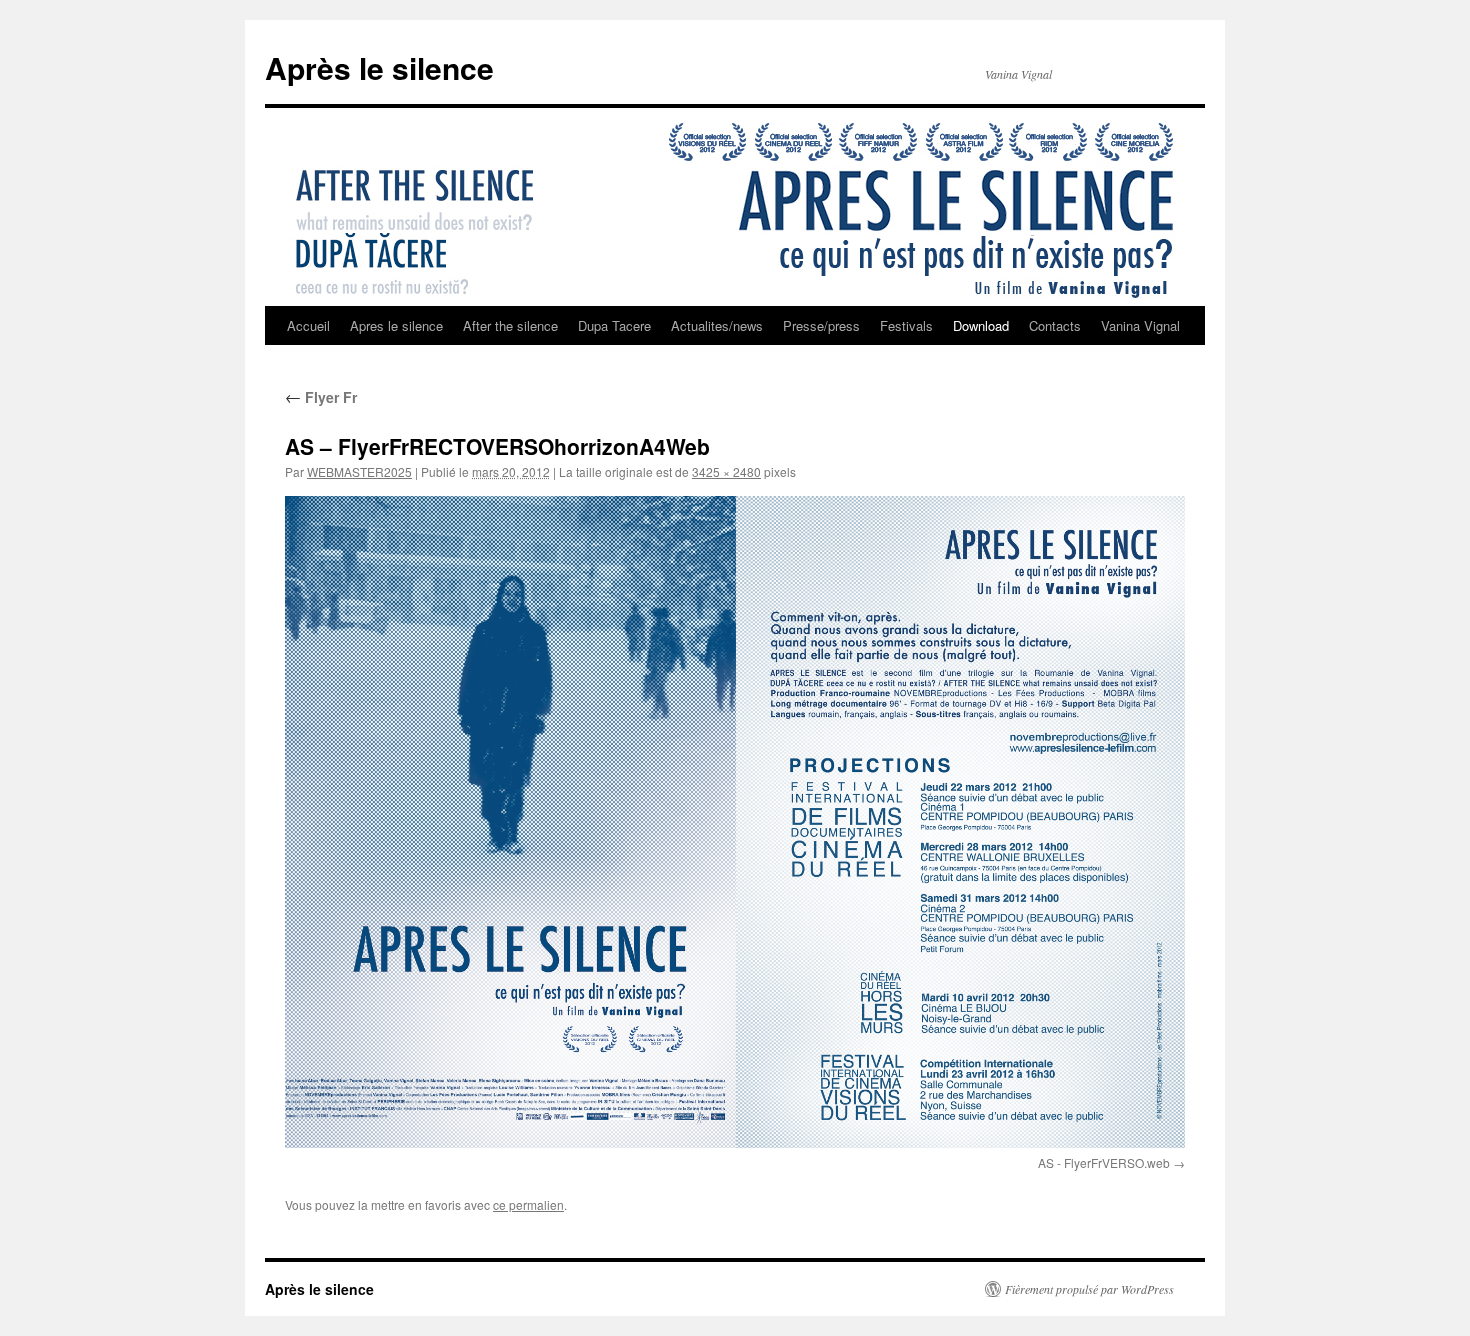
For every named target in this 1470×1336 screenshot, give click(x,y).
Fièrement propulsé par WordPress (1089, 1289)
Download (981, 325)
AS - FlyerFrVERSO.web (1104, 1162)
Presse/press (821, 325)
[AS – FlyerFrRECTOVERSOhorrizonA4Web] (735, 822)
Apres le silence (396, 325)
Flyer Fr (321, 397)
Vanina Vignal (1140, 325)
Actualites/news (717, 325)
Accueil (308, 325)
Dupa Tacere (614, 325)
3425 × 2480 (726, 471)
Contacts (1055, 325)
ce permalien (528, 1204)
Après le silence (379, 67)
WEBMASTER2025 (359, 471)
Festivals (906, 325)
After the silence (510, 325)
